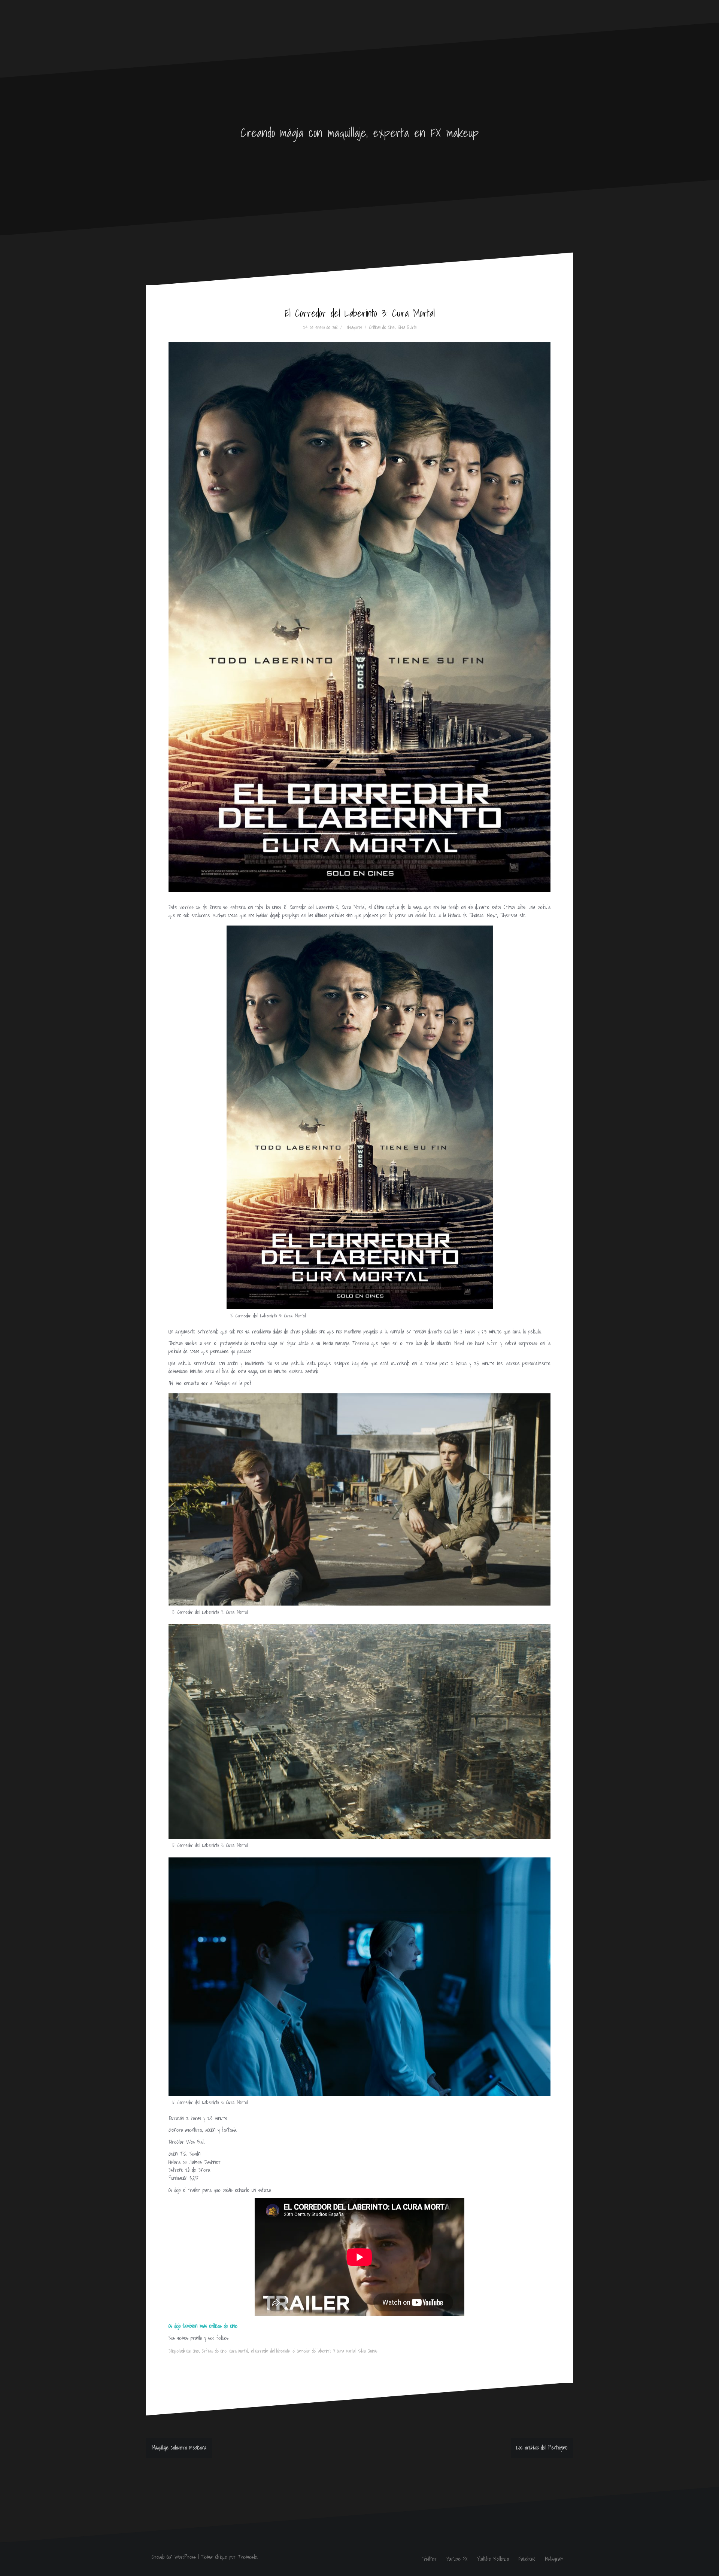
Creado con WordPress (174, 2557)
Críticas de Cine (382, 327)
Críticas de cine (214, 2351)
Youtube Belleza (493, 2559)
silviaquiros (354, 327)
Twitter (430, 2559)
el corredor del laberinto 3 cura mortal (324, 2351)
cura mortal (239, 2351)
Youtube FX (457, 2559)
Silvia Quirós (407, 327)
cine (196, 2351)
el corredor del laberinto (270, 2351)
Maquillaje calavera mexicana (179, 2448)
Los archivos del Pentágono (542, 2448)
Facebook (527, 2559)
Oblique (221, 2557)
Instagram (554, 2559)
